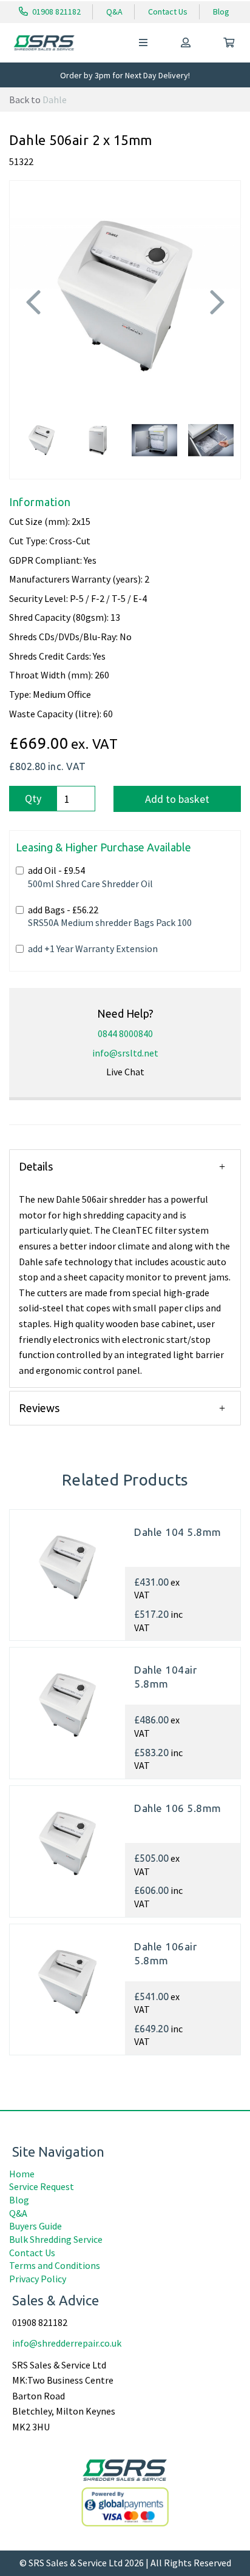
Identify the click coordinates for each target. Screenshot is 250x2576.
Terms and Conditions (55, 2265)
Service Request (42, 2186)
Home (22, 2174)
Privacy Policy (38, 2279)
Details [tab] (36, 1166)
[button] (33, 345)
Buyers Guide (35, 2226)
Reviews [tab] (39, 1408)
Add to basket (177, 799)
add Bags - (110, 916)
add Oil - (90, 877)
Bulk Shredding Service (56, 2239)
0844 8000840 (125, 1033)
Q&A (114, 12)
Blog (221, 12)
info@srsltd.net (125, 1053)
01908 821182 (56, 12)
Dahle (55, 100)
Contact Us (168, 12)
